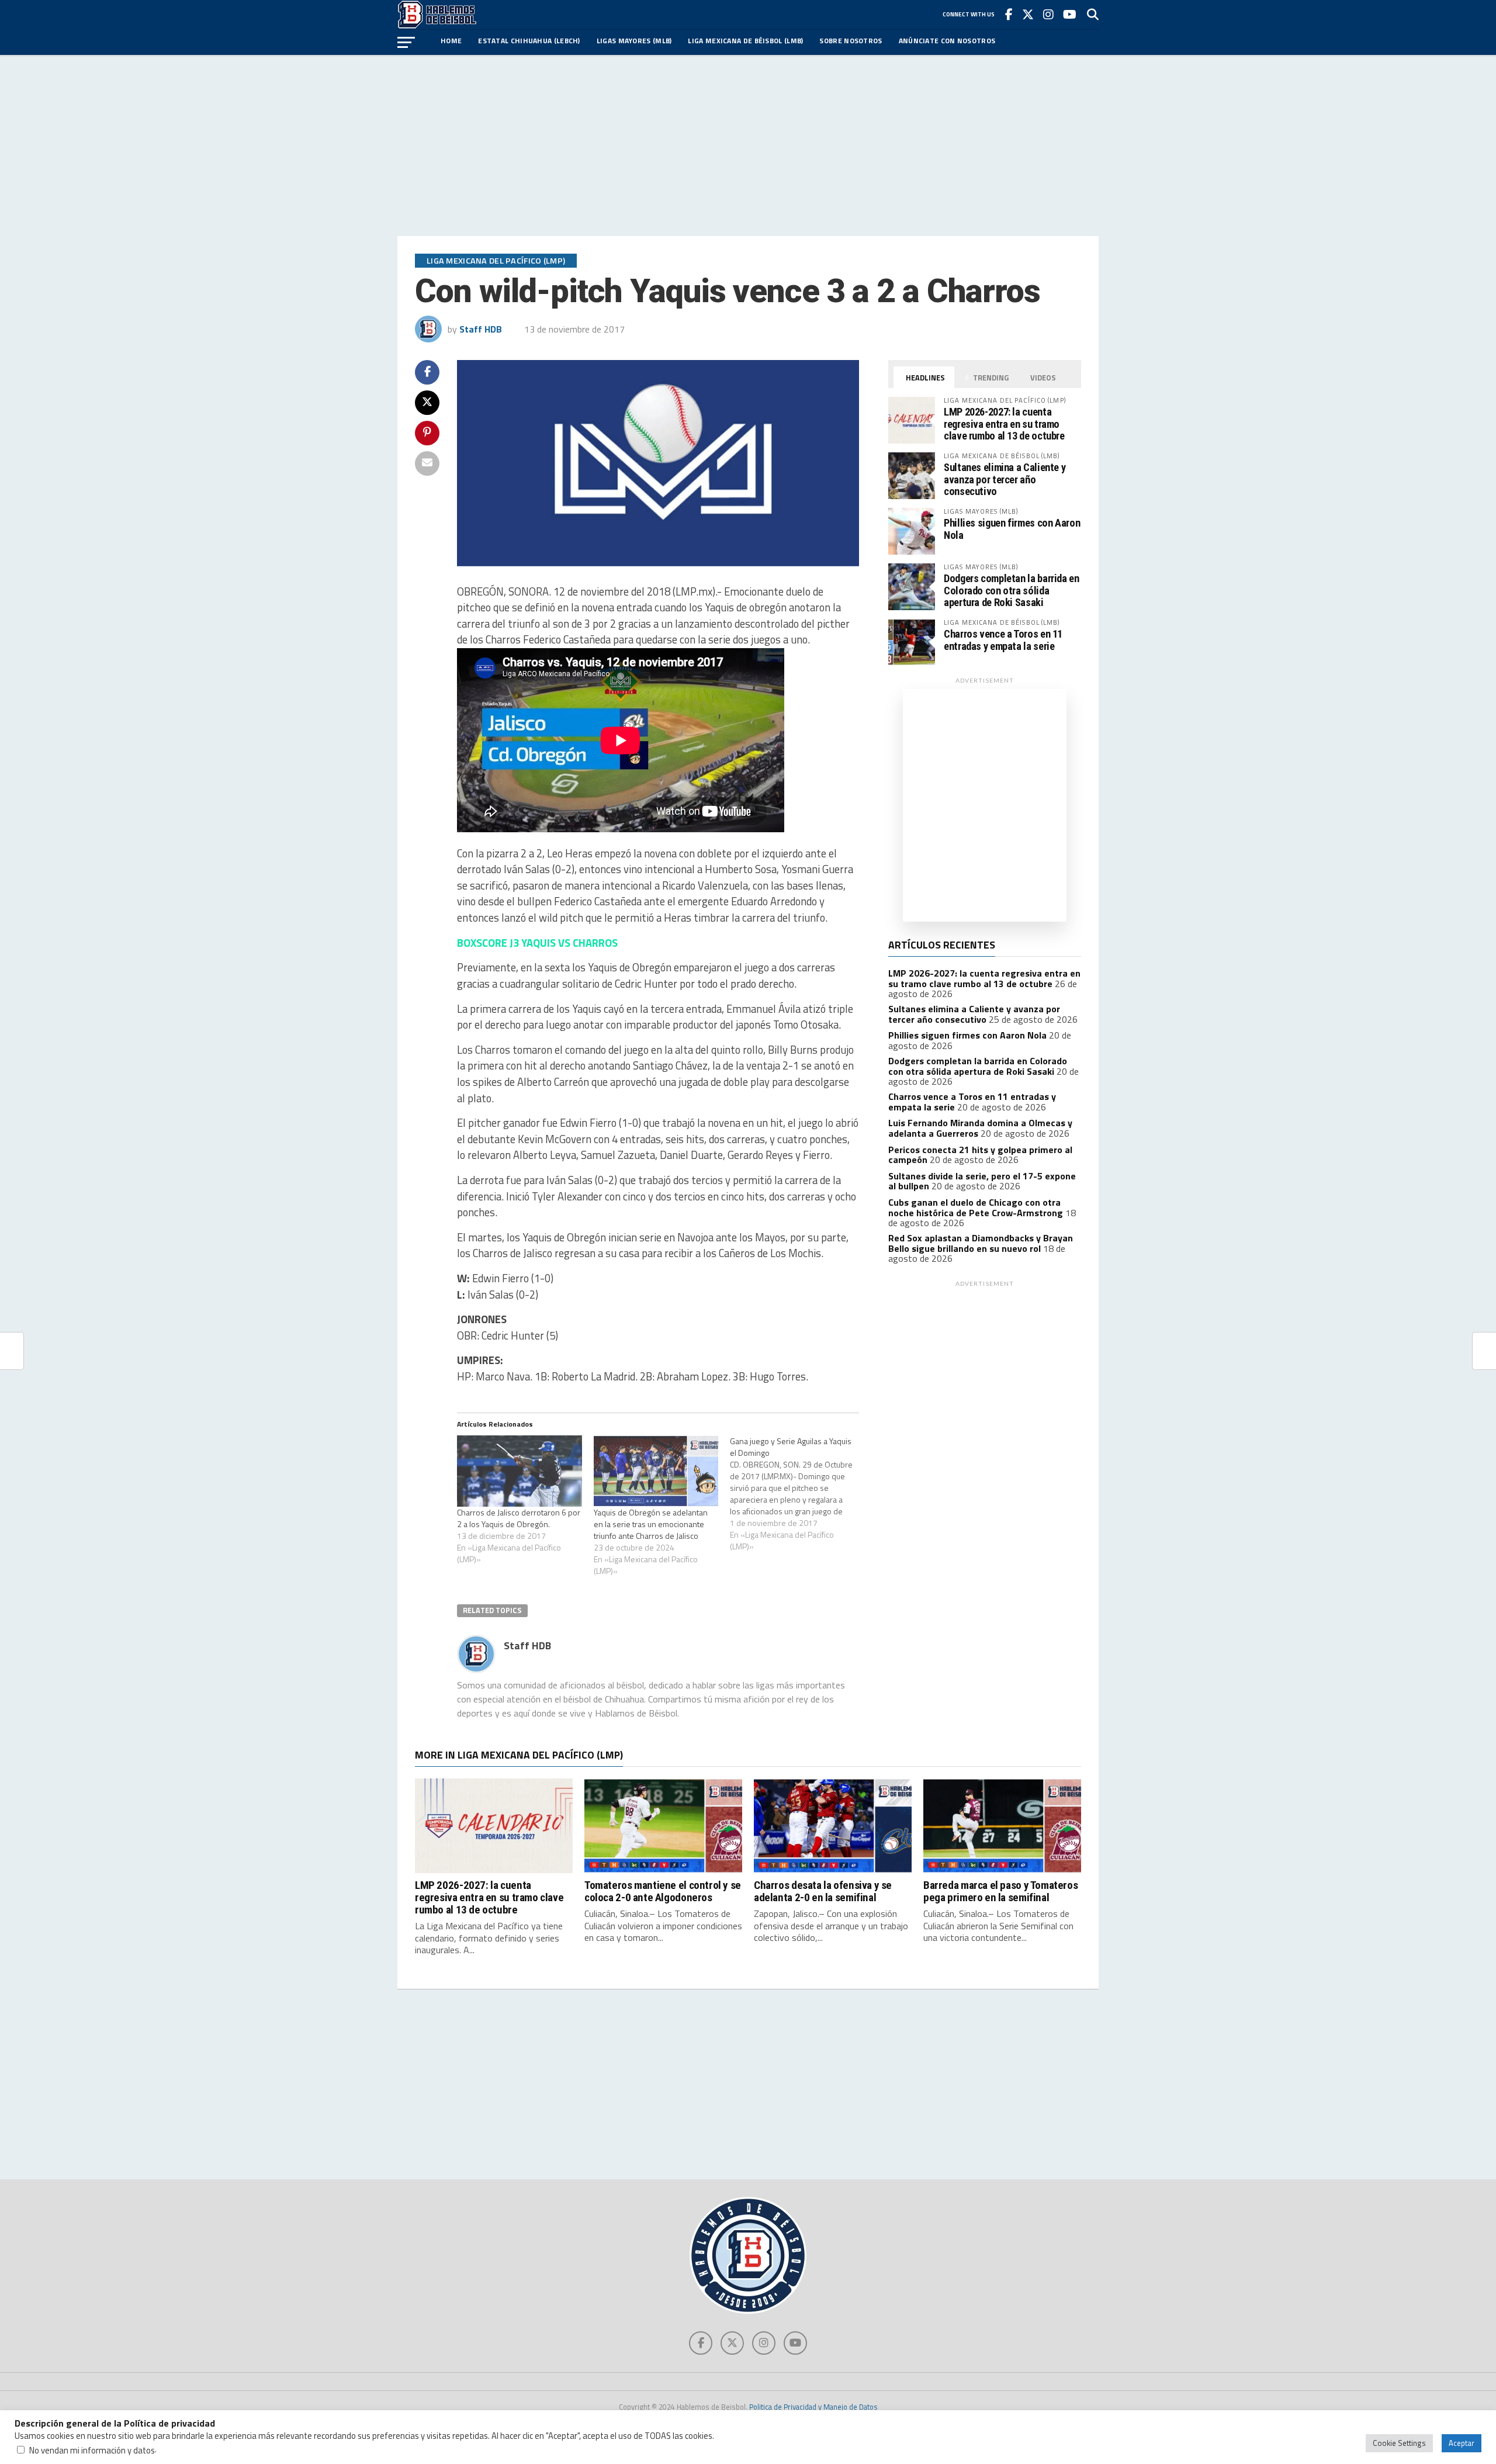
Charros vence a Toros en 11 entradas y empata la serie (1003, 640)
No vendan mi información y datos (92, 2450)
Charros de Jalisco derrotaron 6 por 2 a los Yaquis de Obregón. (519, 1518)
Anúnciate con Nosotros (947, 41)
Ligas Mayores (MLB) (634, 41)
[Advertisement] (748, 146)
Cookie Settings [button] (1399, 2443)
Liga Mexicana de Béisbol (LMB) (745, 41)
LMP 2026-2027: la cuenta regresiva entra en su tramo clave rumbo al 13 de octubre (1004, 423)
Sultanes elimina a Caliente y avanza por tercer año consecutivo (1005, 479)
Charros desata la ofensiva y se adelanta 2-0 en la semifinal (823, 1891)
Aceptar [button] (1462, 2443)
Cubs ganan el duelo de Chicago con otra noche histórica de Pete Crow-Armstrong (976, 1207)
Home (451, 41)
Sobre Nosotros (851, 41)
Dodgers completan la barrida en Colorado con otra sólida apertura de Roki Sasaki (1012, 590)
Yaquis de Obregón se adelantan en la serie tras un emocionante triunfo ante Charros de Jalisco (651, 1524)
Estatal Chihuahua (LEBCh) (529, 41)
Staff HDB (481, 329)
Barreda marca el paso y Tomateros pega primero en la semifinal (1000, 1891)
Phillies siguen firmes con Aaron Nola (1012, 529)
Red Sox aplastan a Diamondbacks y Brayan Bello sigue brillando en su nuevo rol (981, 1243)
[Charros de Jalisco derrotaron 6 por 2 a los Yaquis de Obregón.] (520, 1471)
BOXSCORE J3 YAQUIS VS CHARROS (537, 943)
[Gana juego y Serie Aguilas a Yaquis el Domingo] (798, 1494)
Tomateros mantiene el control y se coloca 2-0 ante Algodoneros (663, 1891)
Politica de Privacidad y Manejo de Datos (813, 2407)
